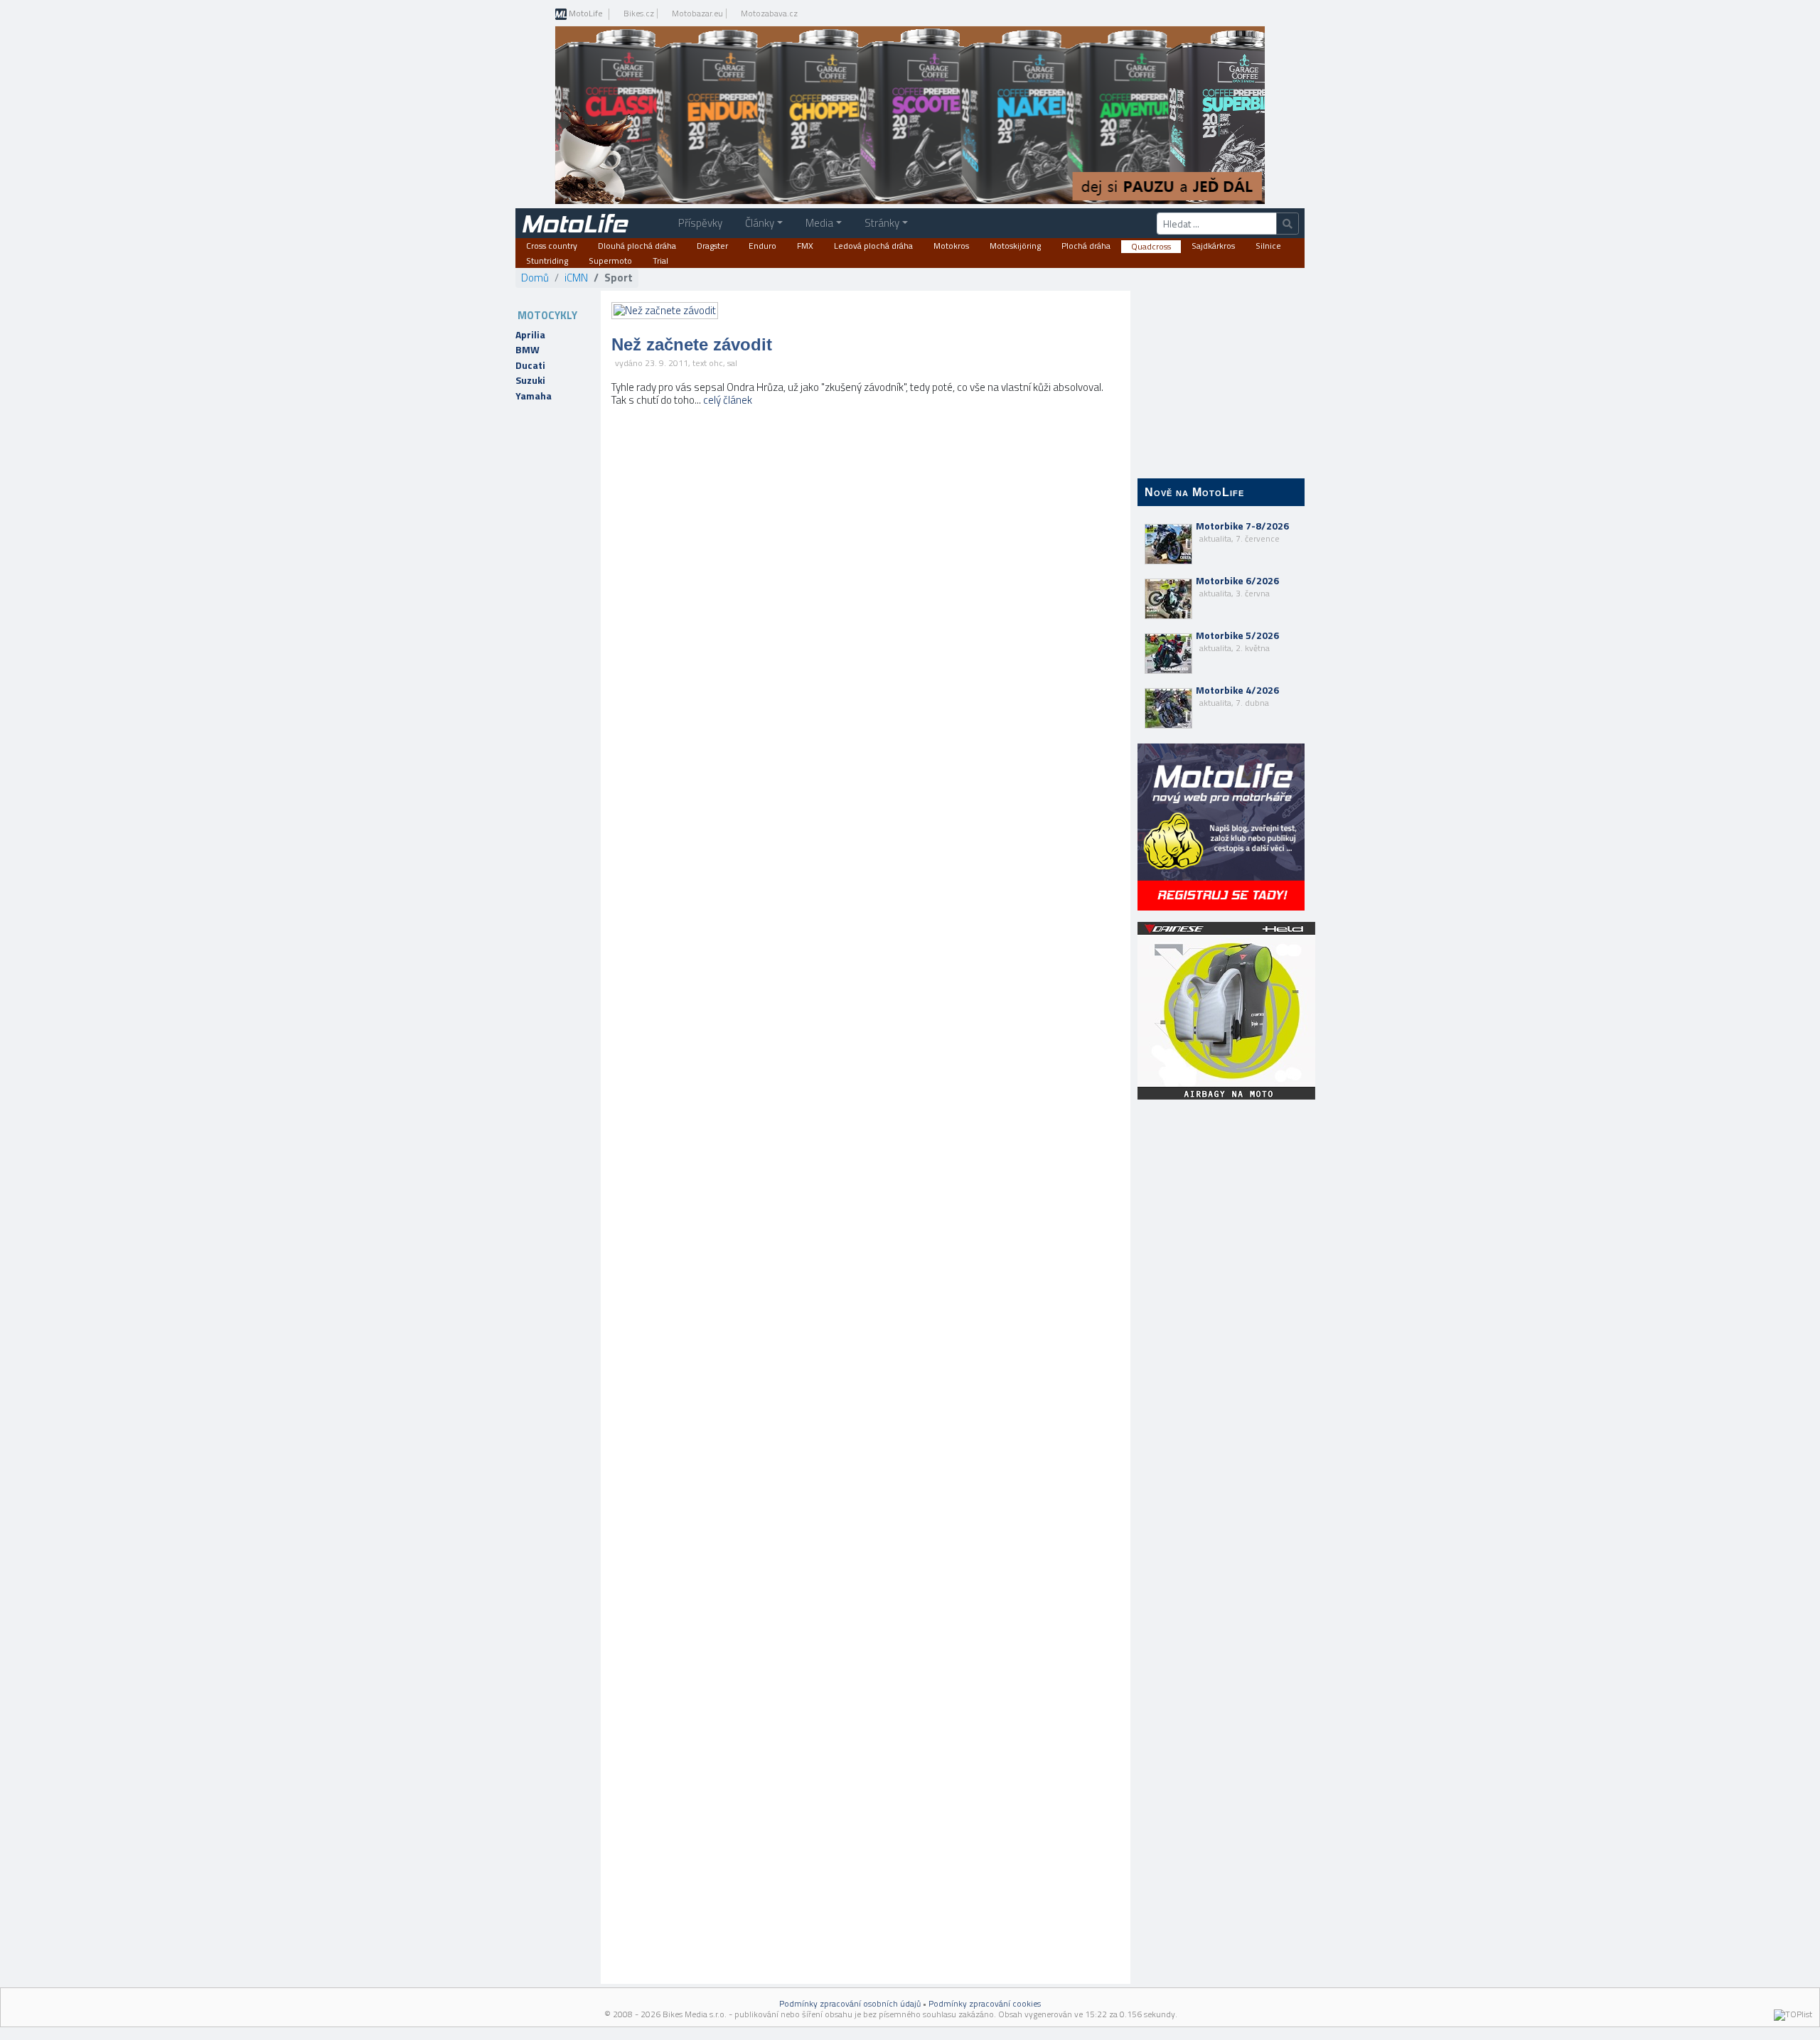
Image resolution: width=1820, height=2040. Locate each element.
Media (819, 223)
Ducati (530, 365)
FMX (805, 246)
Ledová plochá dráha (873, 246)
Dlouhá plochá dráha (637, 246)
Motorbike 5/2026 (1237, 641)
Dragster (712, 246)
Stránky (882, 223)
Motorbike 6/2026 (1237, 586)
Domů (535, 278)
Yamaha (534, 396)
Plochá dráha (1086, 246)
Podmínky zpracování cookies (985, 2003)
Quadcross (1151, 247)
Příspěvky (700, 223)
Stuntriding (547, 261)
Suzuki (530, 380)
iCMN (576, 278)
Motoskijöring (1015, 246)
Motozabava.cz (769, 14)
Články (760, 223)
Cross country (552, 246)
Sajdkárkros (1213, 246)
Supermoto (610, 261)
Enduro (762, 246)
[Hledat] (1288, 224)
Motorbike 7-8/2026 (1242, 532)
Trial (660, 261)
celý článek (728, 400)
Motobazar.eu (697, 14)
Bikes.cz (639, 14)
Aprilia (530, 335)
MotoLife (585, 14)
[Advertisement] (1221, 1337)
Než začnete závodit (692, 344)
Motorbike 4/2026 (1237, 696)
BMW (528, 350)
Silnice (1268, 246)
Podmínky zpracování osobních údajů (850, 2003)
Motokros (951, 246)
